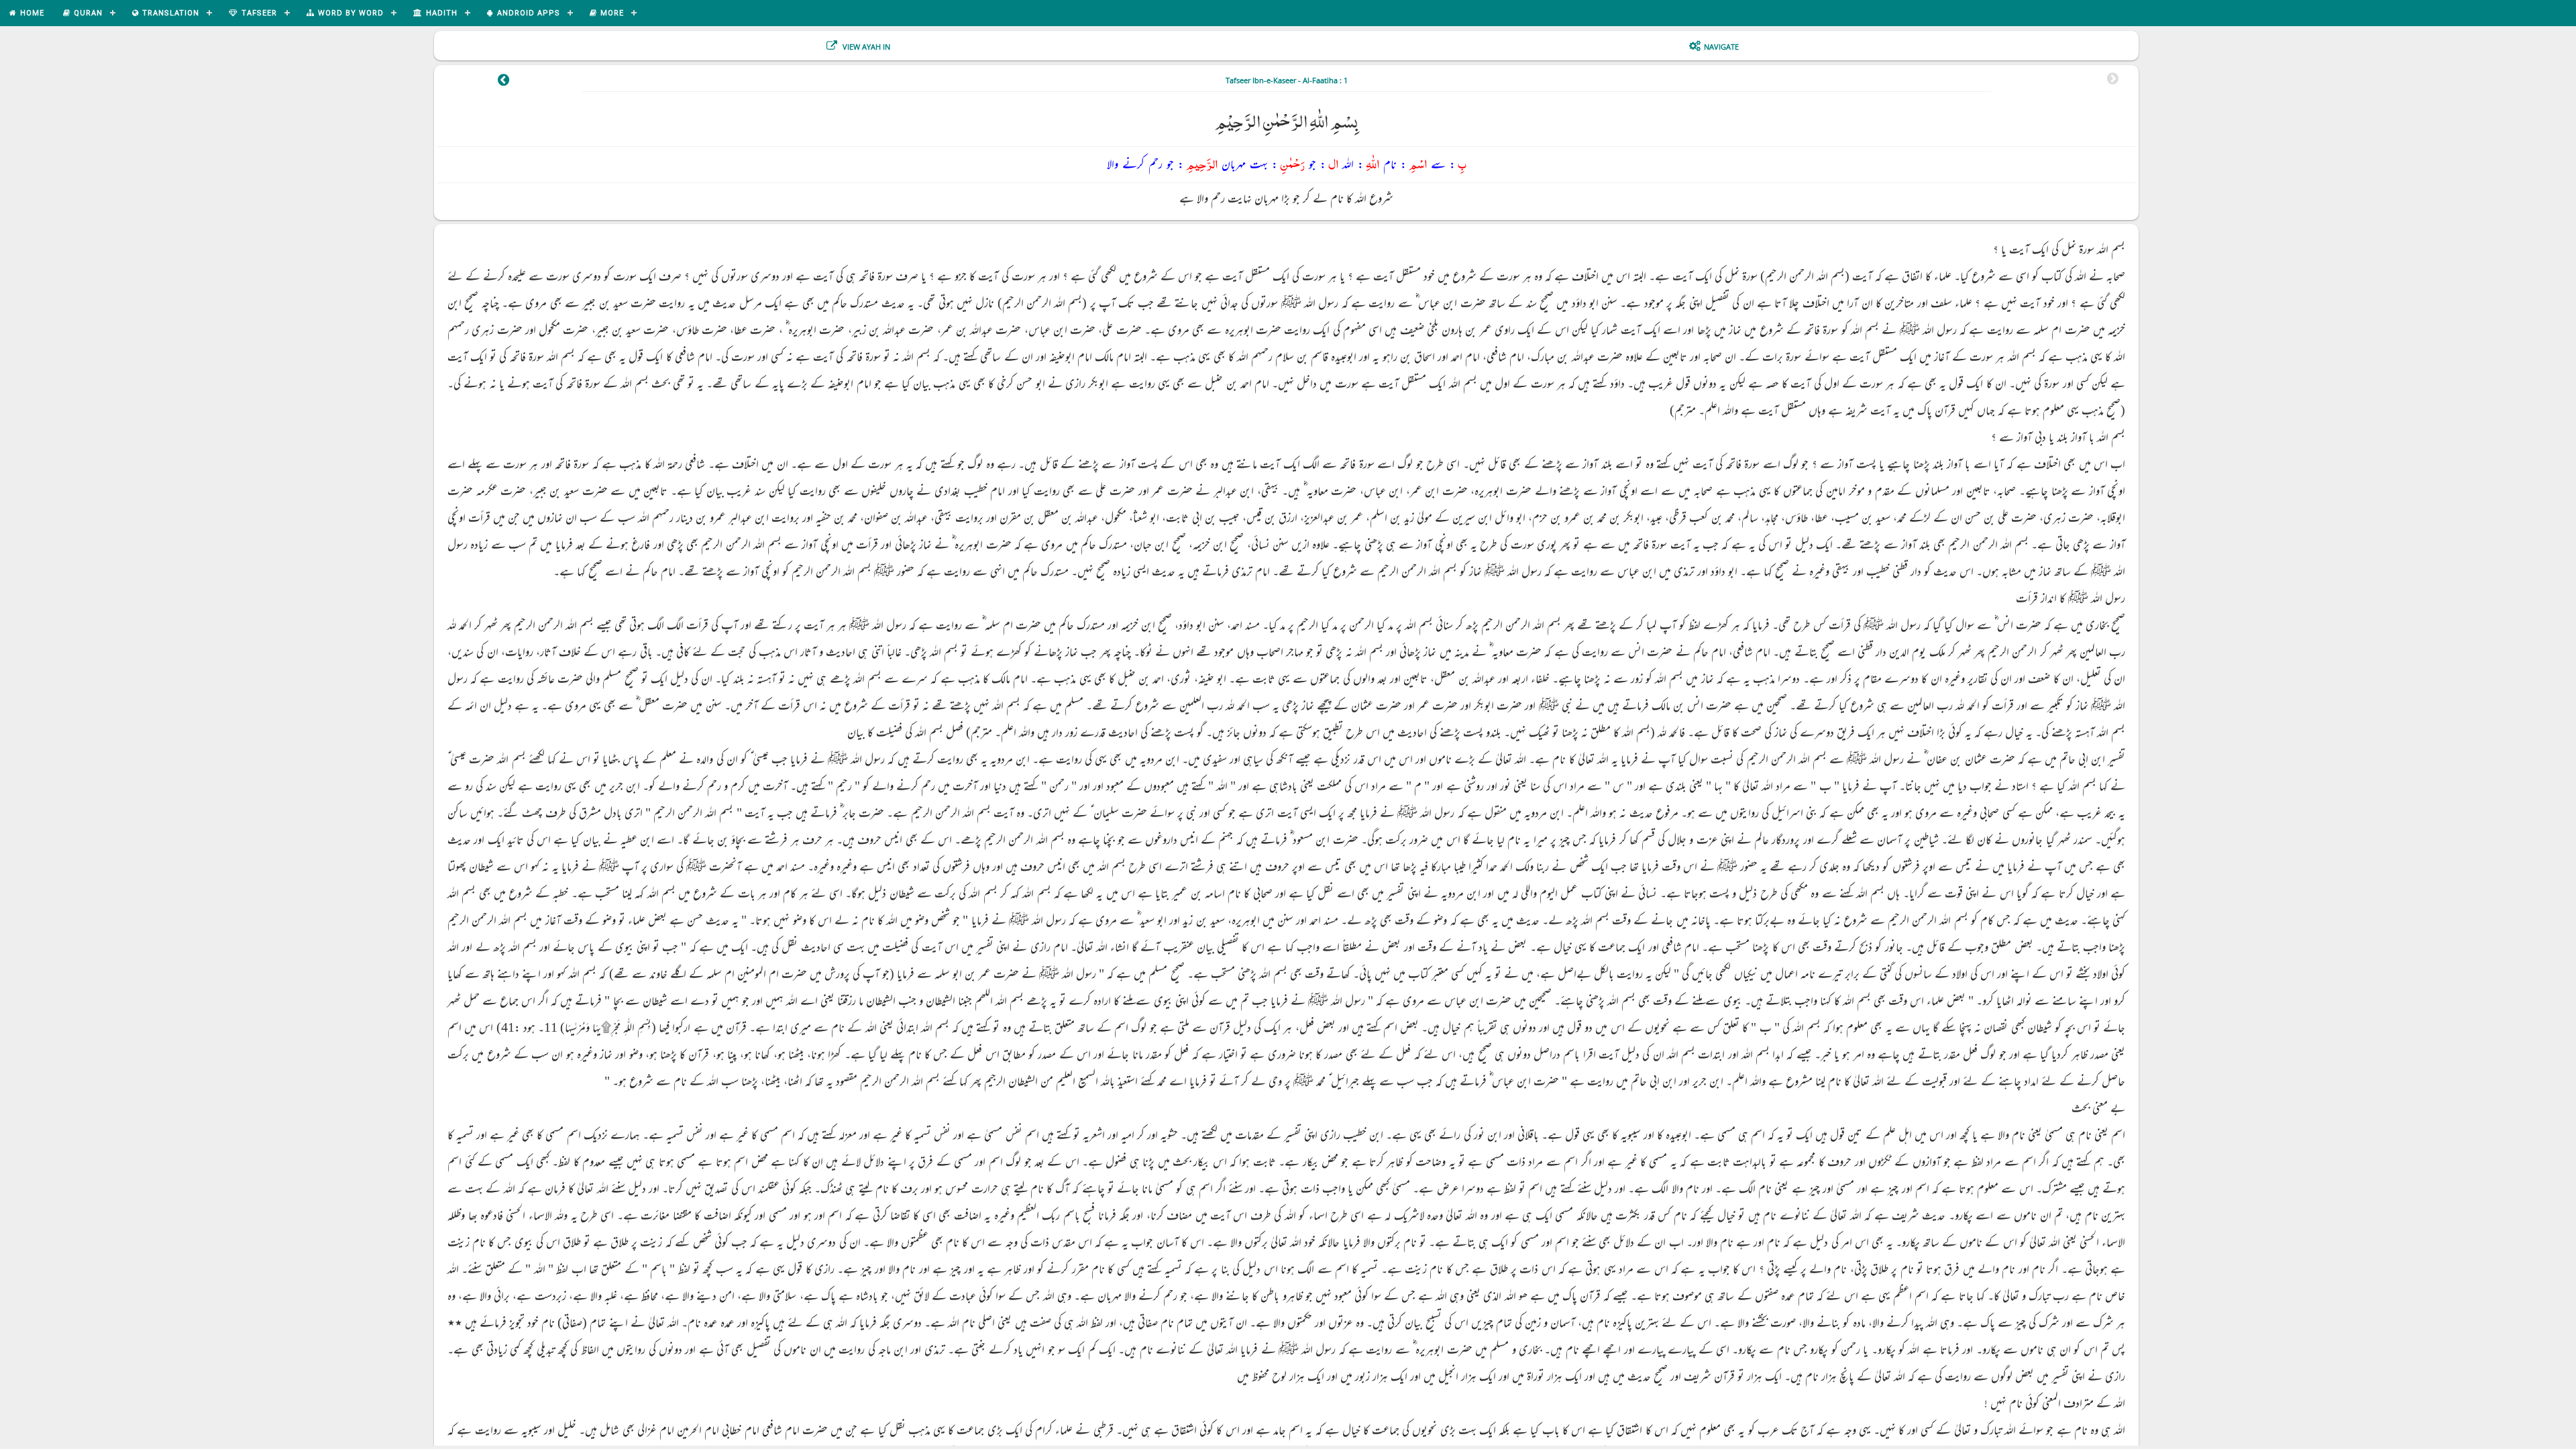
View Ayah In (865, 47)
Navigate (1721, 47)
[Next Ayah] (503, 82)
